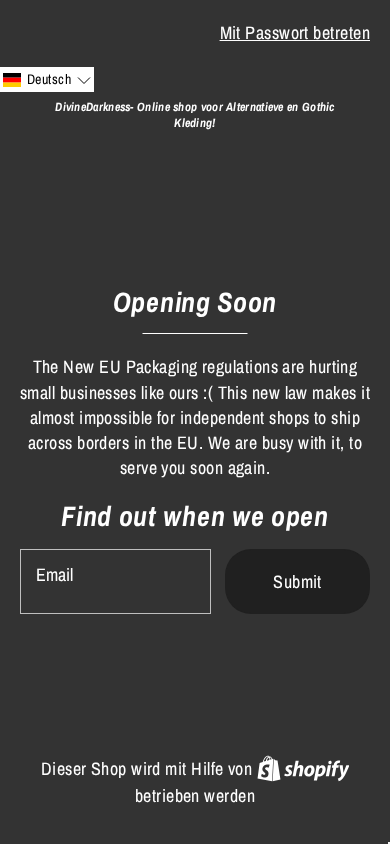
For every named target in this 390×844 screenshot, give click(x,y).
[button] (47, 79)
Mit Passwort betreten (295, 32)
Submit (297, 581)
